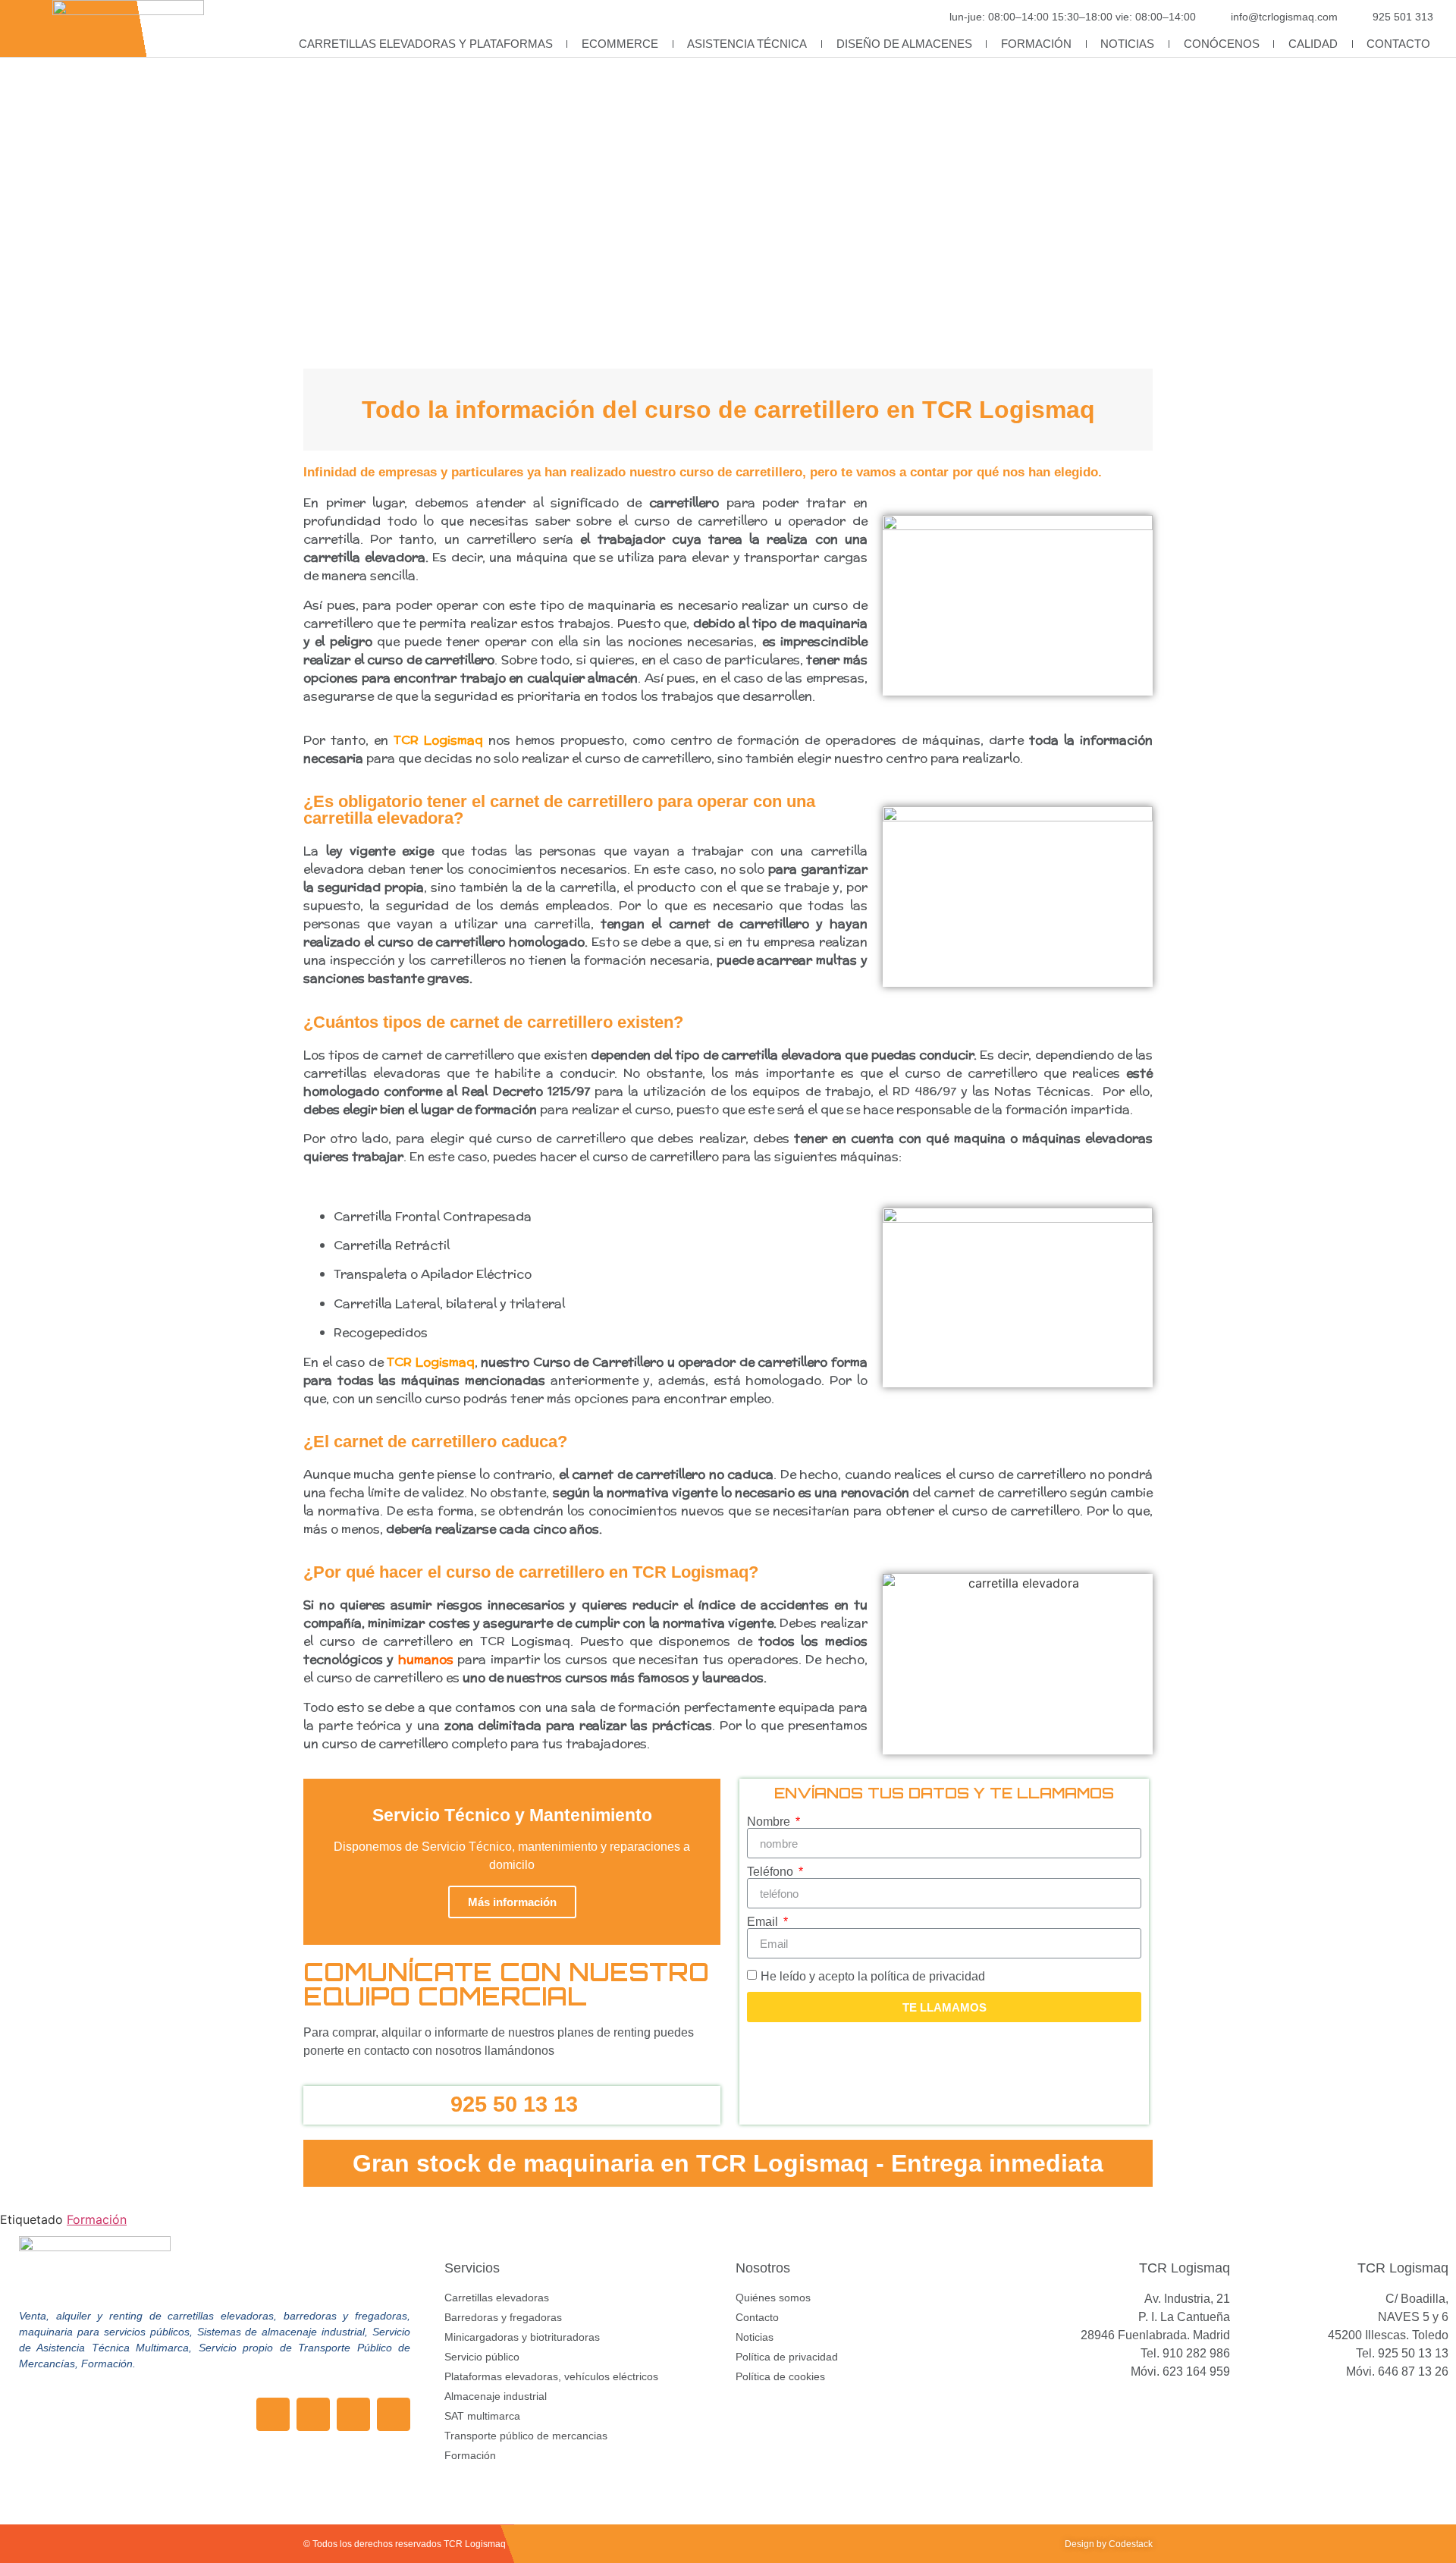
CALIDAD (1313, 44)
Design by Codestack (1109, 2544)
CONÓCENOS (1222, 44)
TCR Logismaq (438, 740)
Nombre (770, 1822)
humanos (426, 1659)
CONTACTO (1398, 44)
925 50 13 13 (514, 2104)
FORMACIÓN (1036, 44)
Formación (97, 2219)
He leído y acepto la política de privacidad (873, 1976)
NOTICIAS (1127, 44)
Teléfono (772, 1872)
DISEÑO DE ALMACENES (904, 44)
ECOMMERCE (620, 44)
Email (764, 1922)
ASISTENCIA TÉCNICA (747, 44)
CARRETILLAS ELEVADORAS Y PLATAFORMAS (426, 44)
